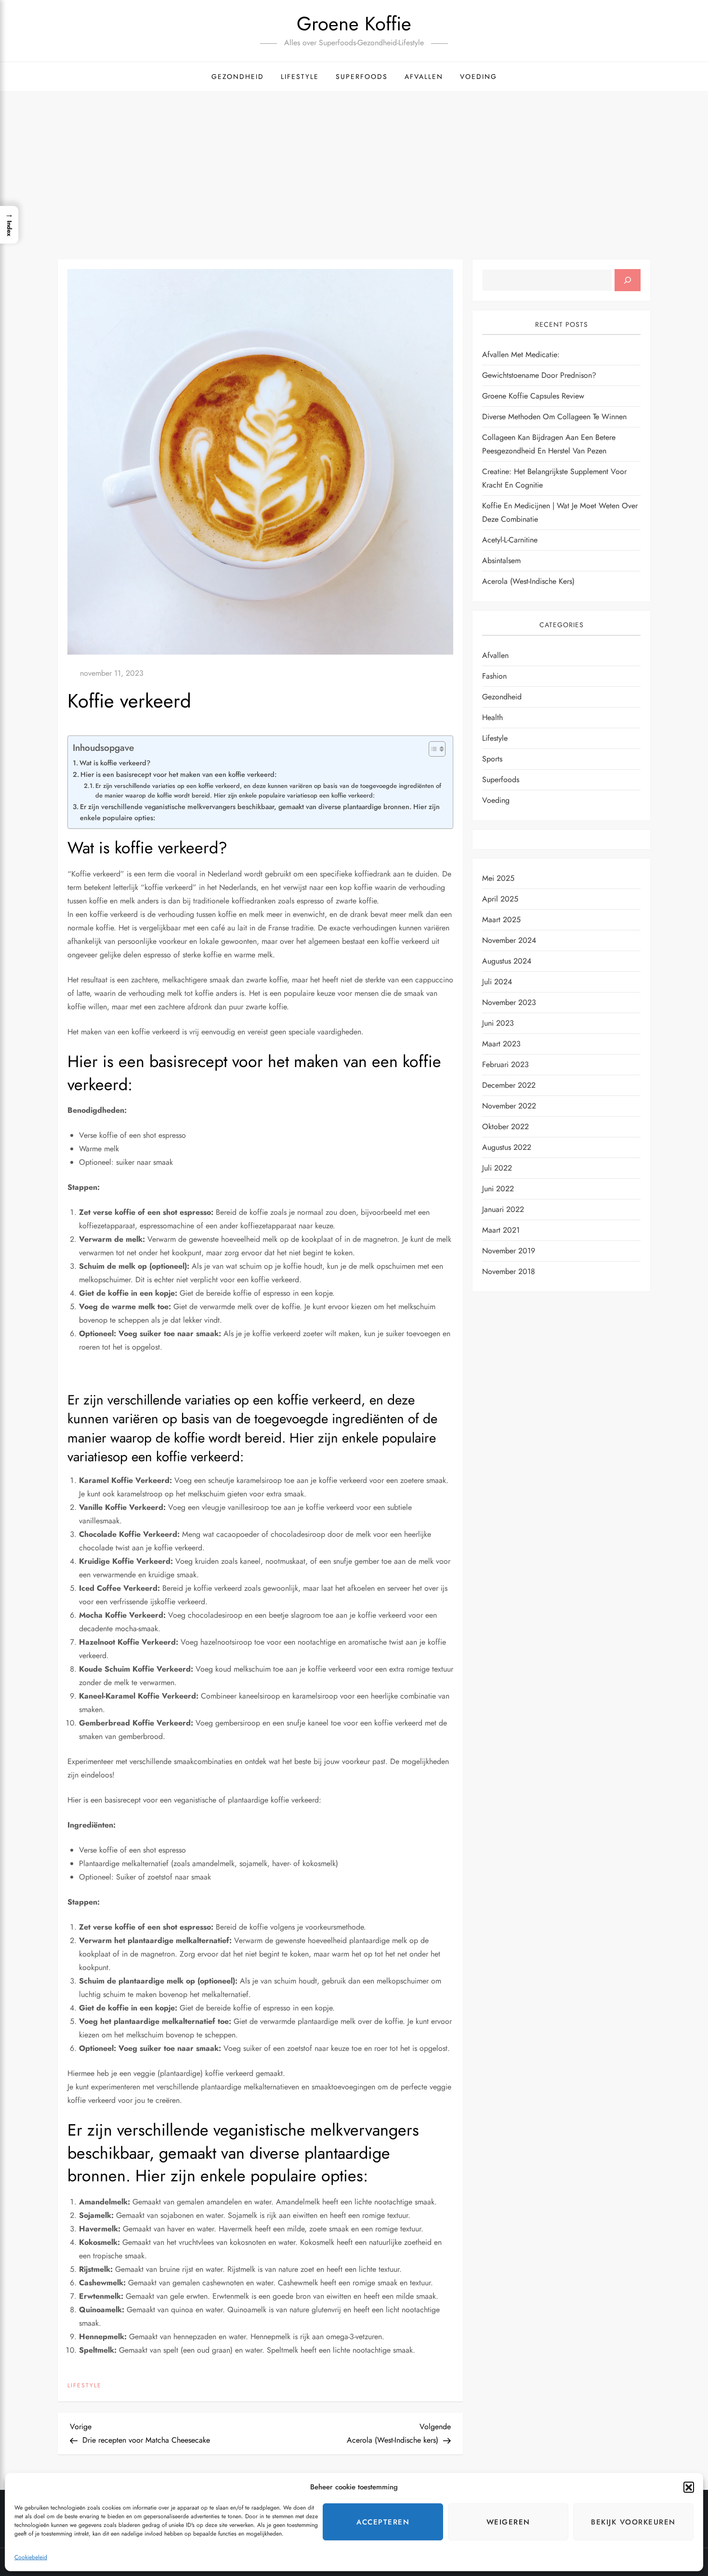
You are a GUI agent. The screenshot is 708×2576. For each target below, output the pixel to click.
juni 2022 (498, 1189)
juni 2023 (498, 1023)
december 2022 (509, 1085)
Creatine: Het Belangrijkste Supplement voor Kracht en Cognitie (554, 479)
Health (492, 717)
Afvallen (424, 77)
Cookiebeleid (31, 2557)
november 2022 (509, 1106)
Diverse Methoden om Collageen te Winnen (554, 417)
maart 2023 (501, 1044)
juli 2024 (497, 982)
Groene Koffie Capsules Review (533, 396)
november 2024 (509, 940)
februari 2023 (505, 1064)
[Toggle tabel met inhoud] (432, 749)
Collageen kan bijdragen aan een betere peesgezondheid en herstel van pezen (549, 444)
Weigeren (508, 2522)
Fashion (494, 676)
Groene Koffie (354, 24)
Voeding (479, 77)
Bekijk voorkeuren (633, 2522)
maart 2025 (501, 920)
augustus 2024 (507, 961)
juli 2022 (497, 1168)
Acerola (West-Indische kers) (528, 582)
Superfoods (362, 77)
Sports (492, 759)
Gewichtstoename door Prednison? (539, 376)
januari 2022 (503, 1209)
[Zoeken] (628, 280)
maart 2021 (501, 1230)
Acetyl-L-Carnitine (510, 540)
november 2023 (509, 1002)
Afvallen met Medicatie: (521, 355)
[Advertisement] (354, 163)
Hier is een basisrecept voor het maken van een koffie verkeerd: (178, 774)
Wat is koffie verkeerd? (115, 763)
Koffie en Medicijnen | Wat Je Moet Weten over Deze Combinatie (560, 513)
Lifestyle (300, 77)
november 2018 (509, 1271)
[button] (689, 2487)
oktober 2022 (505, 1127)
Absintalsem (501, 561)
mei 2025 (498, 878)
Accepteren (383, 2522)
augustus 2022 (507, 1147)
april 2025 (500, 899)
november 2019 (509, 1251)
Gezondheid (238, 77)
